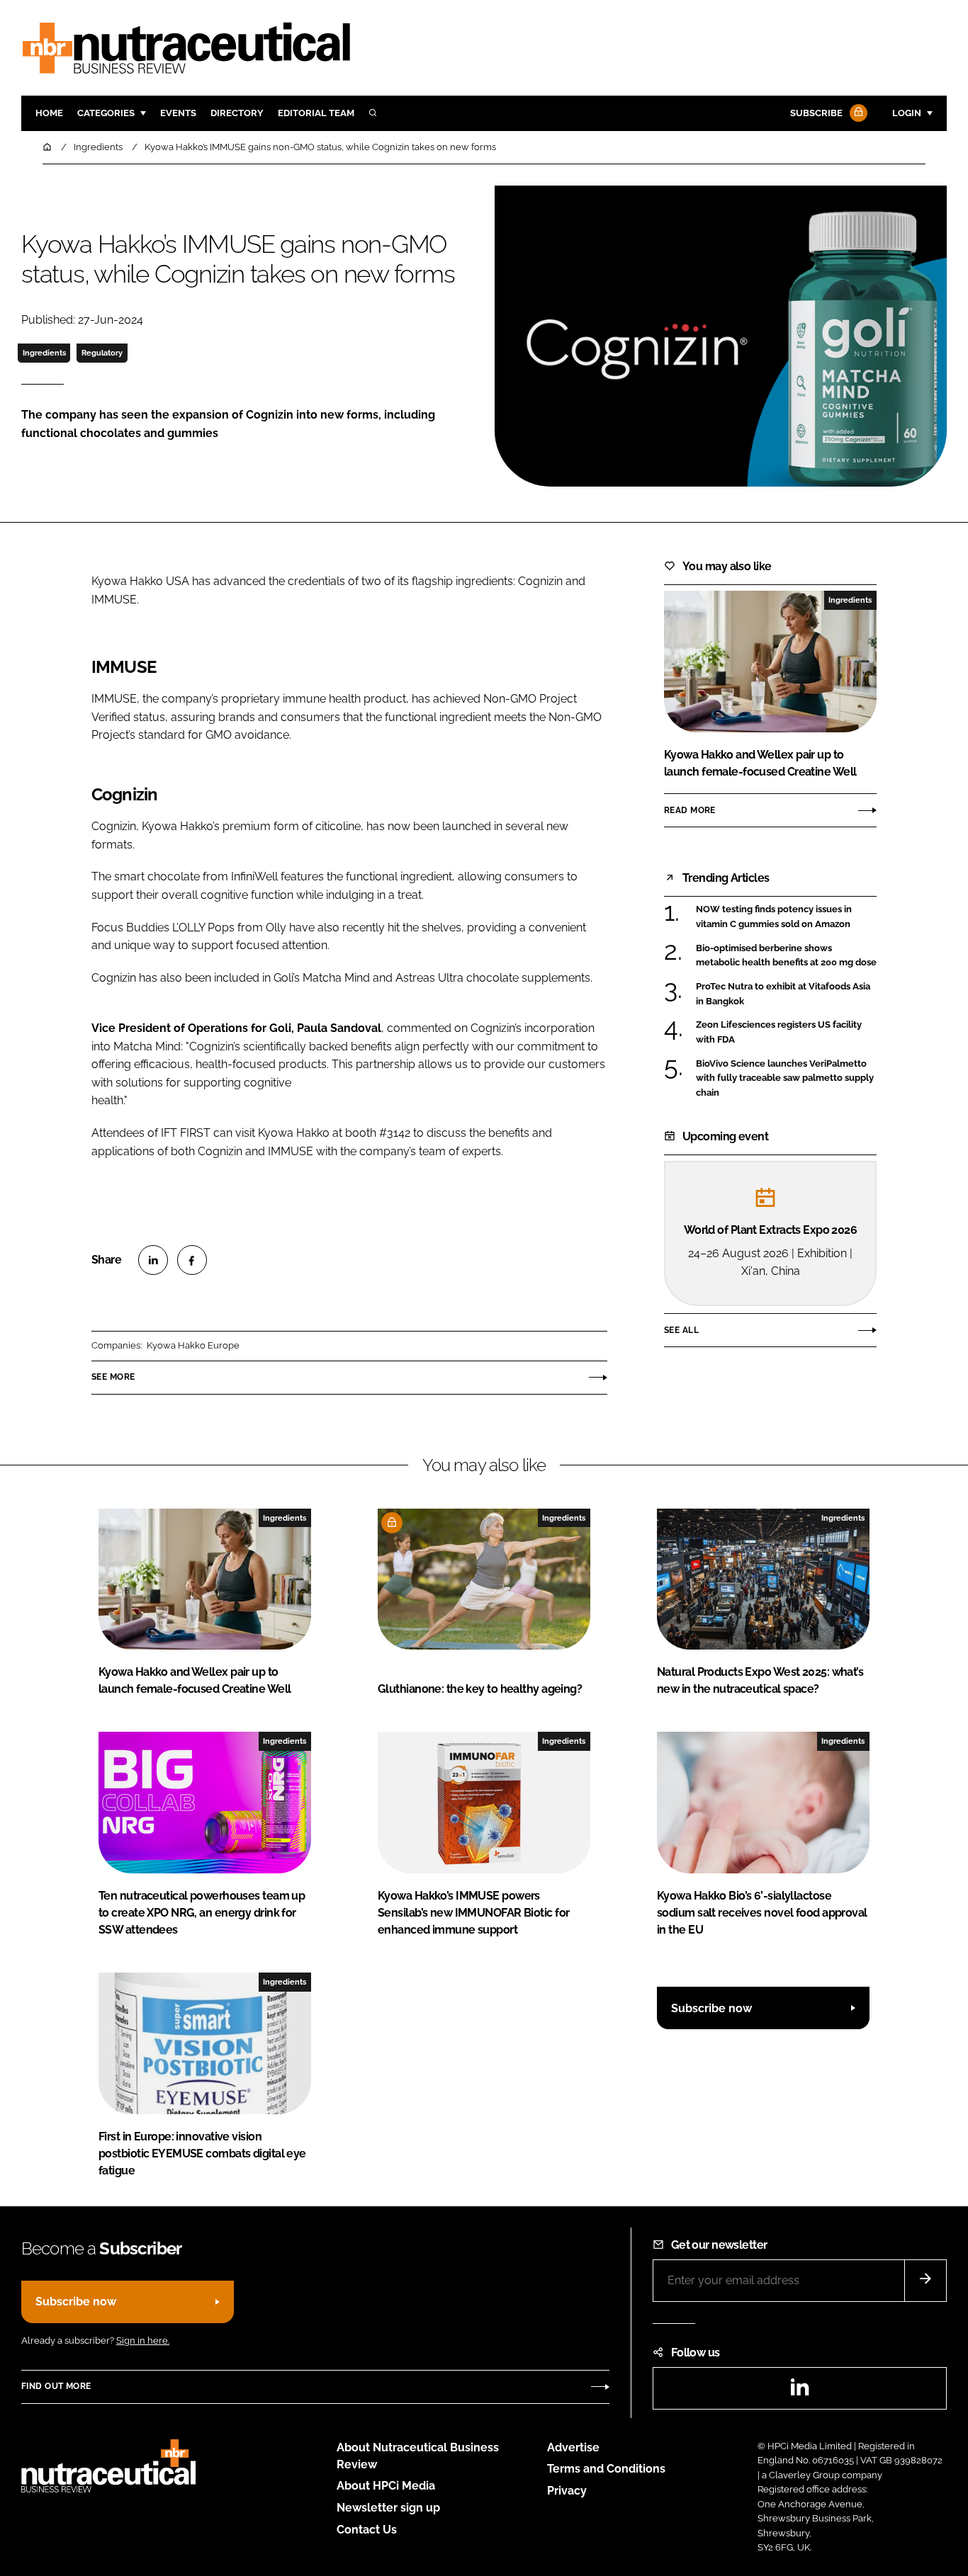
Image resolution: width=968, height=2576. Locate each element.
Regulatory (102, 353)
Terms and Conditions (606, 2469)
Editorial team (316, 113)
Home (49, 113)
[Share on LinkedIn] (153, 1260)
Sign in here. (143, 2340)
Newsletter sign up (388, 2508)
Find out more (56, 2386)
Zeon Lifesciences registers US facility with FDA (779, 1032)
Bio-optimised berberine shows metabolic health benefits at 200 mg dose (786, 956)
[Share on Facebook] (192, 1260)
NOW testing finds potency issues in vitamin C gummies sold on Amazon (774, 917)
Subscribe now (711, 2008)
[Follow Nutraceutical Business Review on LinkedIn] (799, 2391)
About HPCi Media (386, 2486)
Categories (106, 113)
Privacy (567, 2491)
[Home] (48, 147)
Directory (237, 113)
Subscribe (816, 113)
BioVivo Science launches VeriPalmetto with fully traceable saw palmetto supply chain (785, 1078)
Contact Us (367, 2530)
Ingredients (44, 353)
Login (907, 113)
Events (178, 113)
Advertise (573, 2447)
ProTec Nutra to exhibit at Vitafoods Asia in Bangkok (783, 993)
